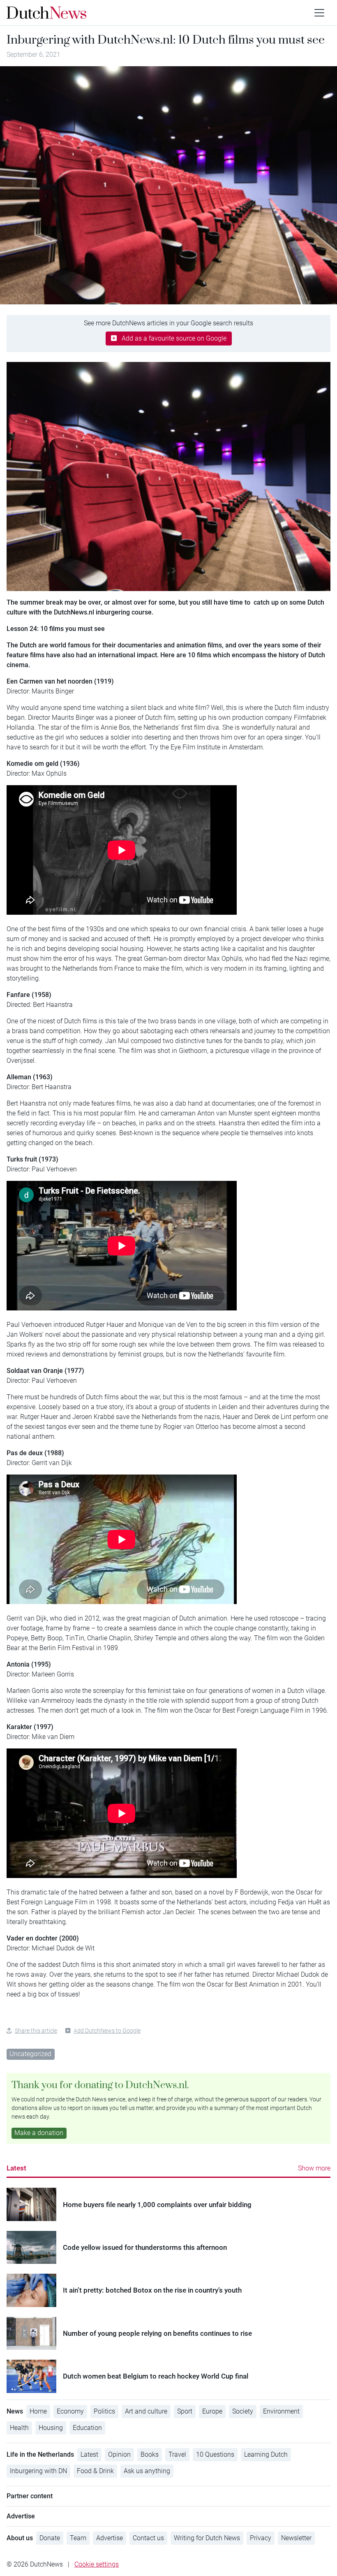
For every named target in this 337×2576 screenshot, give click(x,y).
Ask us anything (147, 2471)
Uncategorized (30, 2054)
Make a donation (39, 2133)
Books (150, 2454)
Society (243, 2411)
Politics (104, 2411)
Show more (314, 2168)
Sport (185, 2411)
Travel (177, 2454)
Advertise (110, 2538)
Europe (212, 2411)
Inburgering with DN (38, 2471)
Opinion (119, 2454)
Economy (70, 2411)
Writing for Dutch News (207, 2538)
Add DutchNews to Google (107, 2031)
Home (38, 2411)
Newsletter (296, 2538)
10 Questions (215, 2454)
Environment (281, 2411)
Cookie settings (97, 2564)
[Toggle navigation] (319, 13)
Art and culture (146, 2411)
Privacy (261, 2538)
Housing (51, 2428)
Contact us (148, 2538)
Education (87, 2428)
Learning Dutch (266, 2454)
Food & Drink (95, 2471)
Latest (16, 2168)
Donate (50, 2538)
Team (78, 2538)
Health (19, 2428)
